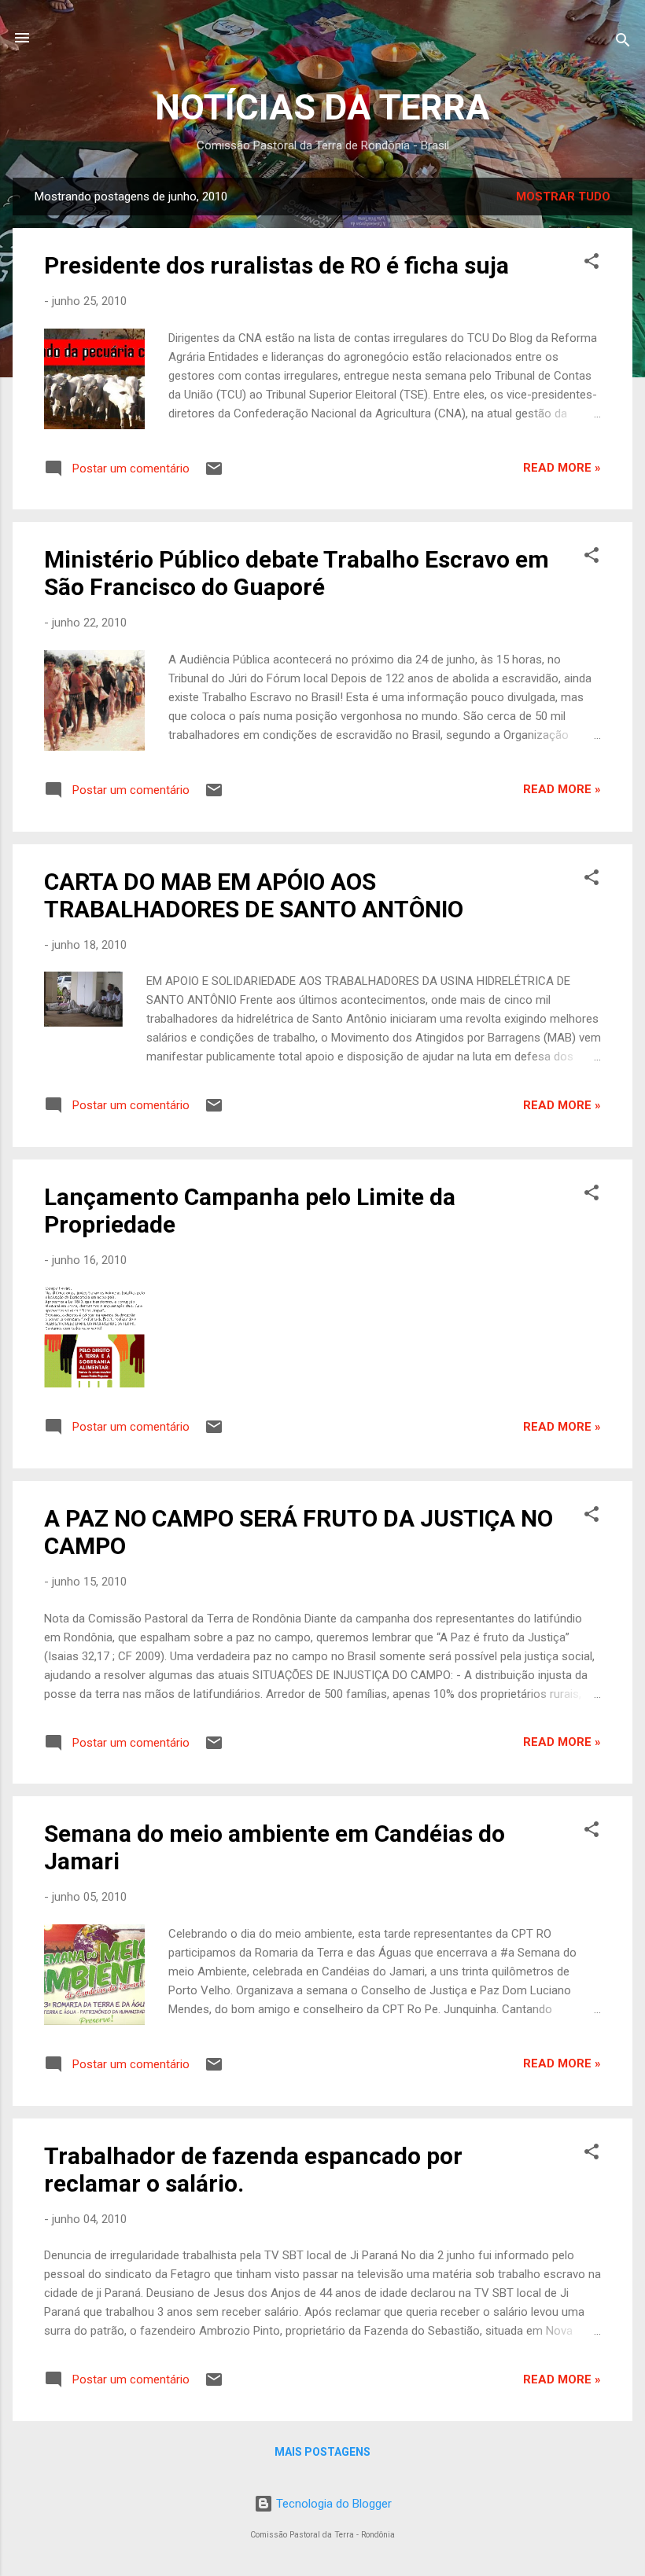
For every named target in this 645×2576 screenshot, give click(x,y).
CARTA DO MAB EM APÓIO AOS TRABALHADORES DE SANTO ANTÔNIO (254, 895)
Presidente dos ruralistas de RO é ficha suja (276, 265)
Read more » (562, 468)
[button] (592, 264)
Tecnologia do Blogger (332, 2504)
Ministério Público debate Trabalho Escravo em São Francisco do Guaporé (297, 573)
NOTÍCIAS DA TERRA (322, 107)
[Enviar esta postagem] (214, 474)
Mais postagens (322, 2452)
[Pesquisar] (623, 43)
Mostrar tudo (563, 197)
